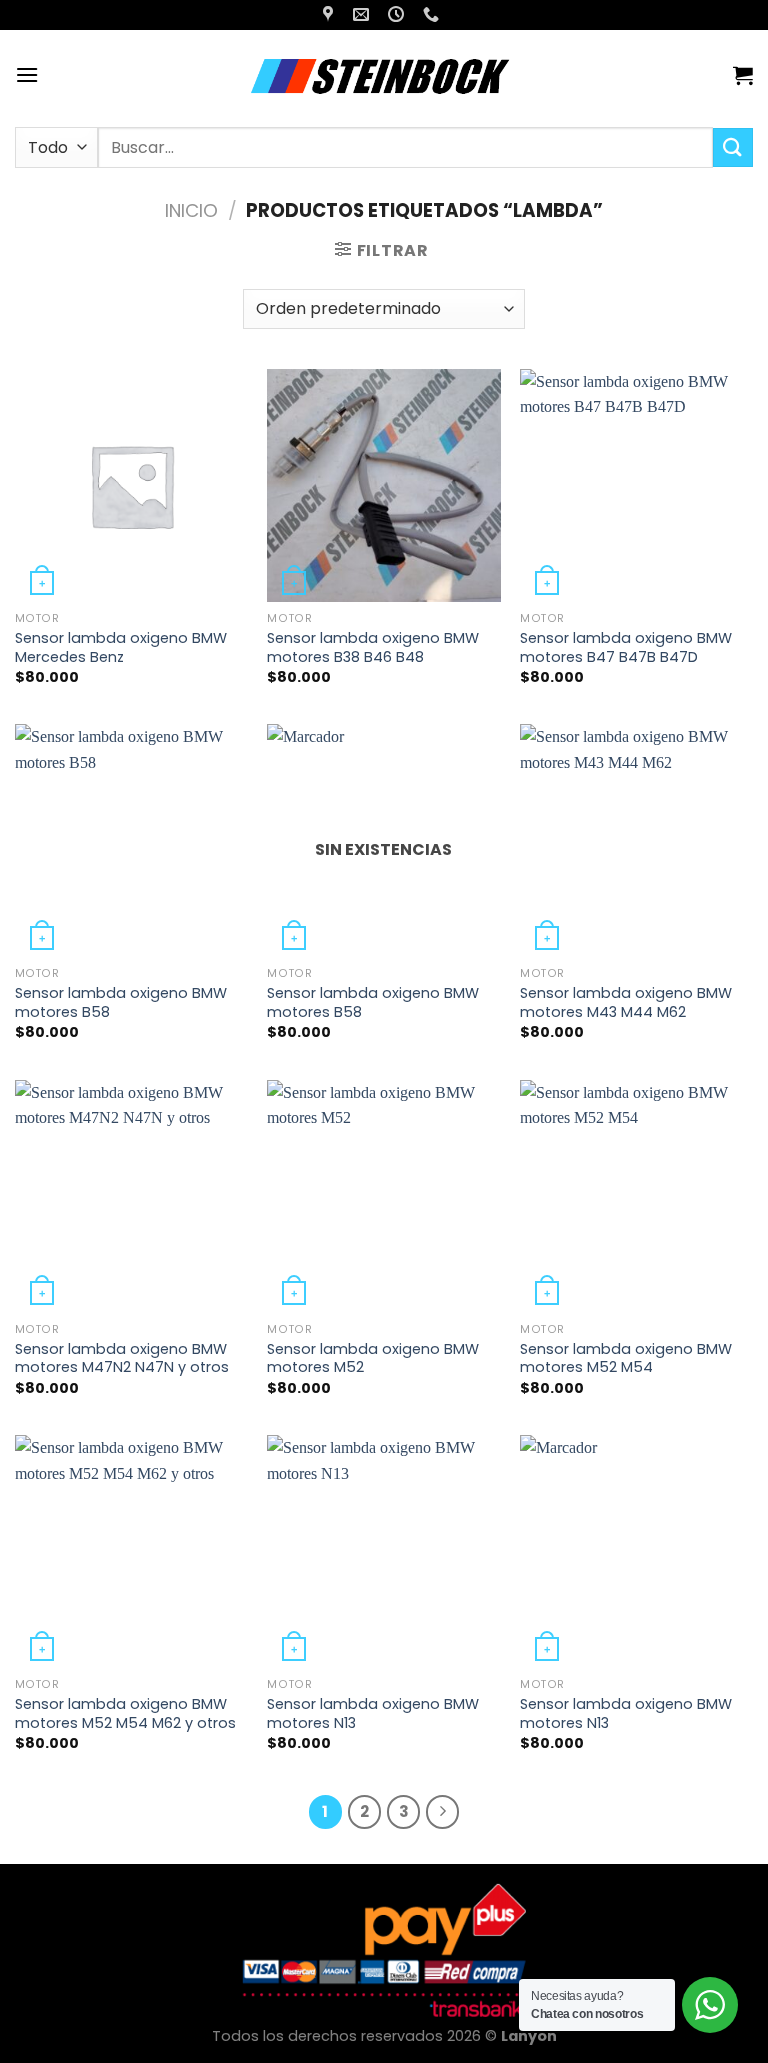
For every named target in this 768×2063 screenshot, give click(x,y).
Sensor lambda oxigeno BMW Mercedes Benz (121, 647)
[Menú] (27, 74)
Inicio (191, 210)
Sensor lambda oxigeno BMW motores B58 (121, 1002)
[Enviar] (733, 147)
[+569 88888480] (433, 14)
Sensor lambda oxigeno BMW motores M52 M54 (626, 1358)
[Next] (443, 1812)
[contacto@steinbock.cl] (363, 14)
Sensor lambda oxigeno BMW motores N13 (373, 1713)
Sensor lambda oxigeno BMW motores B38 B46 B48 (373, 647)
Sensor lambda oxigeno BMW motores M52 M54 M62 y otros (125, 1713)
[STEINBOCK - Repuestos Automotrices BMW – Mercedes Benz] (384, 75)
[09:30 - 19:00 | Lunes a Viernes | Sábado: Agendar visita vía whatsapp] (398, 14)
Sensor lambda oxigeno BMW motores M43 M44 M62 (626, 1002)
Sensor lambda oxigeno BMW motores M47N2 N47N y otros (122, 1358)
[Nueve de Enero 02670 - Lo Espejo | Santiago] (330, 14)
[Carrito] (743, 75)
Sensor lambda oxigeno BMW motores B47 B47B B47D (626, 647)
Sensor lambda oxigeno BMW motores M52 (373, 1358)
